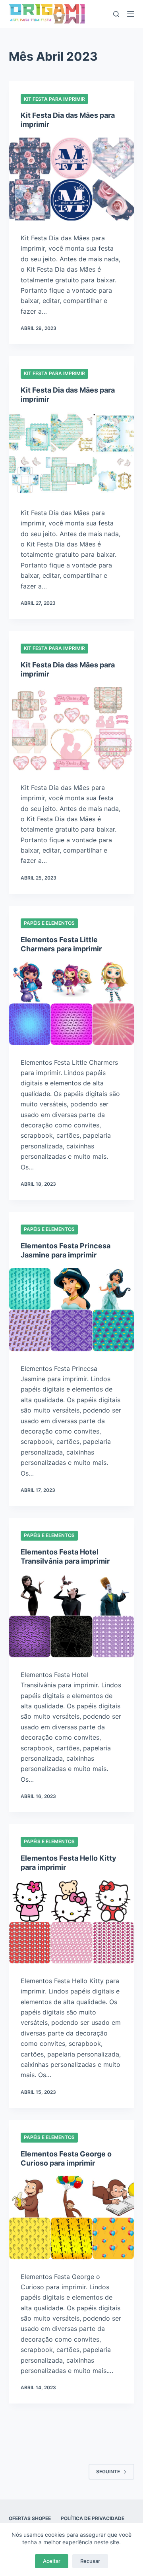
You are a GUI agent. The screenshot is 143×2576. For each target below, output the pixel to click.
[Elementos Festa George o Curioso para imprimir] (72, 2217)
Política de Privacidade (93, 2518)
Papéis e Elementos (49, 923)
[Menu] (131, 14)
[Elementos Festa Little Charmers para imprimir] (72, 1003)
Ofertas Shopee (30, 2518)
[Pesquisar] (116, 14)
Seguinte (108, 2472)
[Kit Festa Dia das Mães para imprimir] (72, 179)
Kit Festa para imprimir (54, 99)
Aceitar (52, 2561)
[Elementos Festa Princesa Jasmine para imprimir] (72, 1310)
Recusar (90, 2561)
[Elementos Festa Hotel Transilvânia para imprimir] (72, 1616)
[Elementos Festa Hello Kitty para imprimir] (72, 1922)
